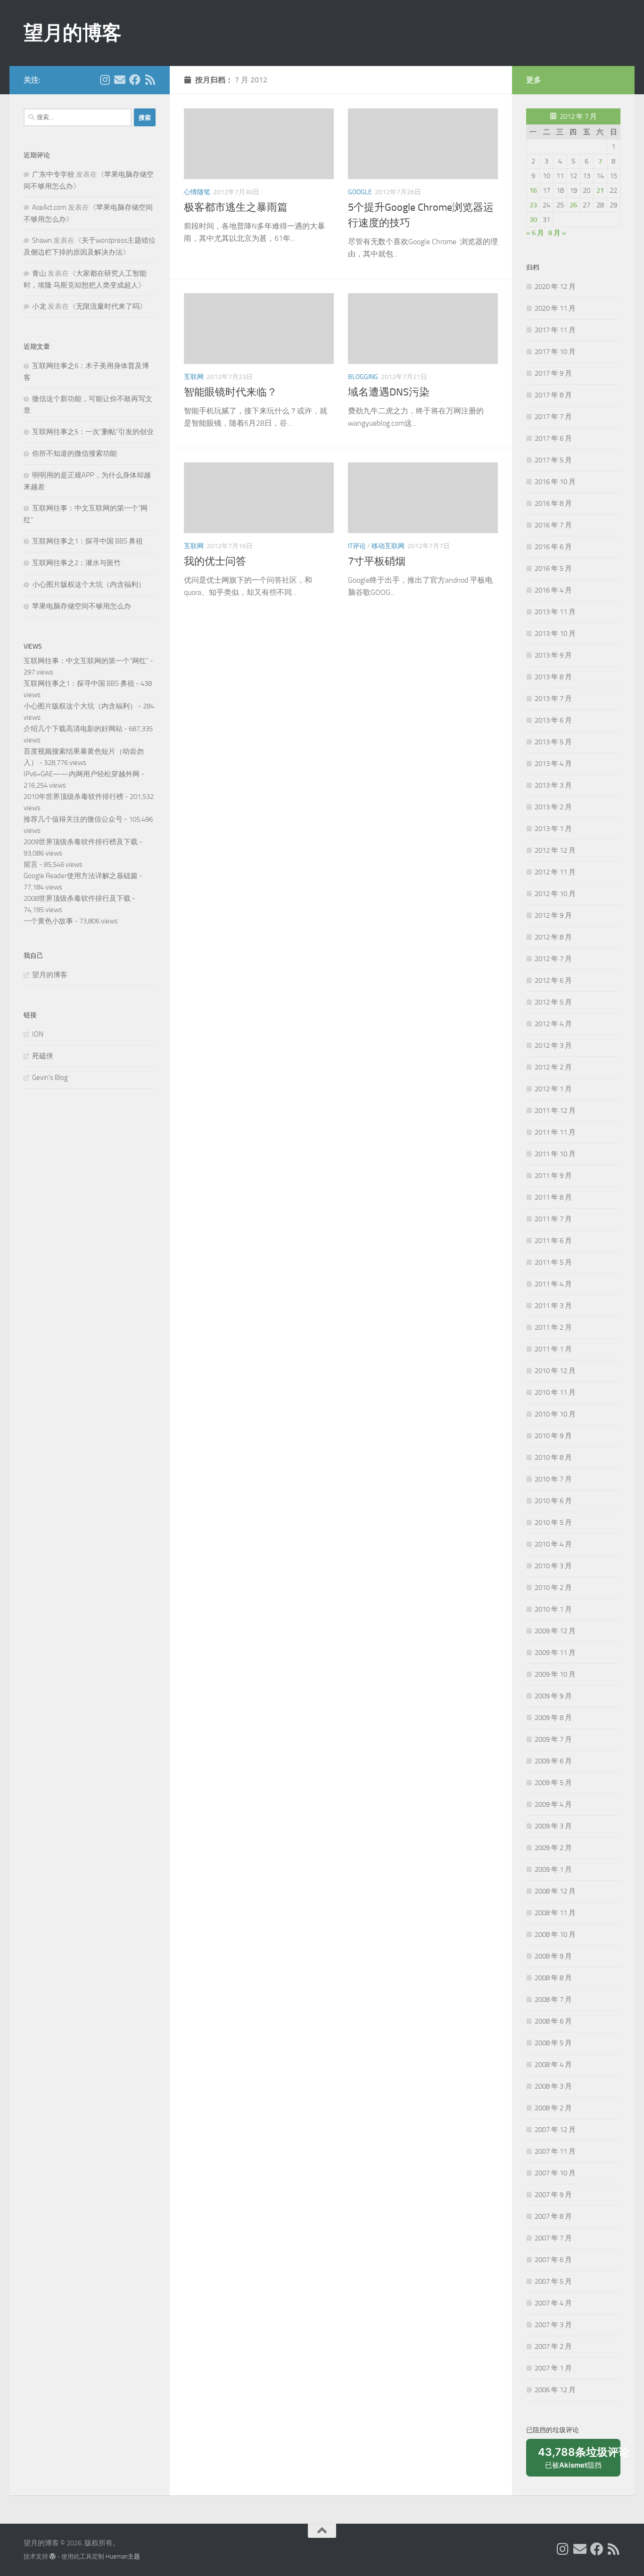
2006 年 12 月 (555, 2390)
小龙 (39, 306)
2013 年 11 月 (555, 612)
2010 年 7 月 (553, 1479)
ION (38, 1034)
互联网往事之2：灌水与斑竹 (76, 563)
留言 (31, 864)
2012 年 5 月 (553, 1002)
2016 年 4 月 (553, 590)
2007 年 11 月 (555, 2151)
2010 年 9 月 (553, 1436)
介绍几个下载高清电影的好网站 (73, 729)
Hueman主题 (123, 2556)
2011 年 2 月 (553, 1327)
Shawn (42, 240)
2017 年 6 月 (553, 438)
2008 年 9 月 (553, 1956)
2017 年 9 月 (553, 373)
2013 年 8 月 (553, 677)
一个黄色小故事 (48, 921)
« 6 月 (535, 233)
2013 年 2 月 (553, 807)
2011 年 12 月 (555, 1111)
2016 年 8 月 (553, 503)
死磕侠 (43, 1056)
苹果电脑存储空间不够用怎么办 (82, 606)
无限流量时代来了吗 (108, 306)
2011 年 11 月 (555, 1132)
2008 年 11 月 (555, 1913)
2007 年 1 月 (553, 2368)
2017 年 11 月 (555, 330)
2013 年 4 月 (553, 764)
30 (533, 220)
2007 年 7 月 (553, 2238)
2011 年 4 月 (553, 1284)
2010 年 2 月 (553, 1588)
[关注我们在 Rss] (150, 80)
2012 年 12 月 (555, 850)
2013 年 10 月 (555, 634)
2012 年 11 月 (555, 872)
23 (533, 205)
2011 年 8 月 (553, 1197)
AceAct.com (49, 207)
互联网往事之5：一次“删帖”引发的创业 (93, 432)
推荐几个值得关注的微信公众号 (73, 819)
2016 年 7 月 (553, 525)
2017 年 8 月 (553, 395)
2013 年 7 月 (553, 699)
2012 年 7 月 (553, 959)
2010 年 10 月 (555, 1414)
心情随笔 (197, 192)
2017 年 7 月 (553, 417)
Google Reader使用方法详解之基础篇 (81, 876)
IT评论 (357, 546)
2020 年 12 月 (555, 287)
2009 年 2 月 (553, 1848)
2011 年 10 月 (555, 1154)
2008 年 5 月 (553, 2043)
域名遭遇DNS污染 (389, 392)
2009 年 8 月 (553, 1718)
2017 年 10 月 (555, 352)
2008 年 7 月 (553, 2000)
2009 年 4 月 (553, 1804)
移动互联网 (388, 546)
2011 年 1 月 (553, 1349)
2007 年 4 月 (553, 2303)
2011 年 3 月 (553, 1306)
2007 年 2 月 (553, 2346)
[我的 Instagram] (105, 80)
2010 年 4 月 (553, 1544)
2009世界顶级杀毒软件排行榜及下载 (81, 842)
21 (600, 190)
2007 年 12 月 (555, 2130)
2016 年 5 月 (553, 568)
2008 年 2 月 (553, 2108)
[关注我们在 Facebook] (135, 80)
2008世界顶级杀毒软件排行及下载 (77, 898)
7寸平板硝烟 (377, 561)
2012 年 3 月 (553, 1045)
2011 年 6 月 (553, 1241)
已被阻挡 (579, 2461)
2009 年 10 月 (555, 1674)
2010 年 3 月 (553, 1566)
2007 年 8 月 (553, 2216)
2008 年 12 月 (555, 1891)
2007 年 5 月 (553, 2281)
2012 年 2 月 (553, 1067)
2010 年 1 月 (553, 1609)
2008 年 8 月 (553, 1978)
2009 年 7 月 (553, 1739)
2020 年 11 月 (555, 308)
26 (573, 205)
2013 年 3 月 (553, 785)
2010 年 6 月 (553, 1501)
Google (360, 192)
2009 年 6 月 (553, 1761)
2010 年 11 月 (555, 1392)
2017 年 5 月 (553, 460)
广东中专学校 (53, 174)
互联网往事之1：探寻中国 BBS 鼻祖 (87, 541)
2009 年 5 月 (553, 1783)
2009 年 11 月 (555, 1653)
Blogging (363, 377)
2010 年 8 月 (553, 1457)
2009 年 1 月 (553, 1869)
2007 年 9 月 (553, 2195)
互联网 (194, 377)
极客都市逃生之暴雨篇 (236, 207)
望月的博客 (73, 33)
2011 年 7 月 (553, 1219)
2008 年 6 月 (553, 2021)
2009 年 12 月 (555, 1631)
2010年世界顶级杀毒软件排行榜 (74, 797)
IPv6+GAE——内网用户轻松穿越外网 (82, 774)
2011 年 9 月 (553, 1176)
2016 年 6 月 (553, 547)
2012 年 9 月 (553, 915)
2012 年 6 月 (553, 980)
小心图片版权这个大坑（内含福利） (89, 584)
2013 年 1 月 (553, 829)
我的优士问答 (215, 561)
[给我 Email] (120, 80)
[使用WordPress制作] (53, 2556)
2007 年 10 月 (555, 2173)
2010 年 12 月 (555, 1371)
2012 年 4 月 (553, 1024)
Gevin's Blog (50, 1078)
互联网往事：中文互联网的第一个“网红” (86, 661)
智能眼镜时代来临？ (231, 392)
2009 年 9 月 (553, 1696)
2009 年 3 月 (553, 1826)
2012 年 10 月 (555, 894)
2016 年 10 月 (555, 482)
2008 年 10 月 (555, 1934)
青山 (39, 273)
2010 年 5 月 (553, 1523)
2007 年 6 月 (553, 2260)
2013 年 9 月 (553, 655)
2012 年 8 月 (553, 937)
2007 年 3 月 (553, 2325)
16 (533, 190)
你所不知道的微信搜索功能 (74, 453)
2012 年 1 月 (553, 1089)
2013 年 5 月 (553, 742)
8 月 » (557, 233)
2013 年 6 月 (553, 720)
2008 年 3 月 (553, 2086)
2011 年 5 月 (553, 1262)
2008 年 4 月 (553, 2065)
